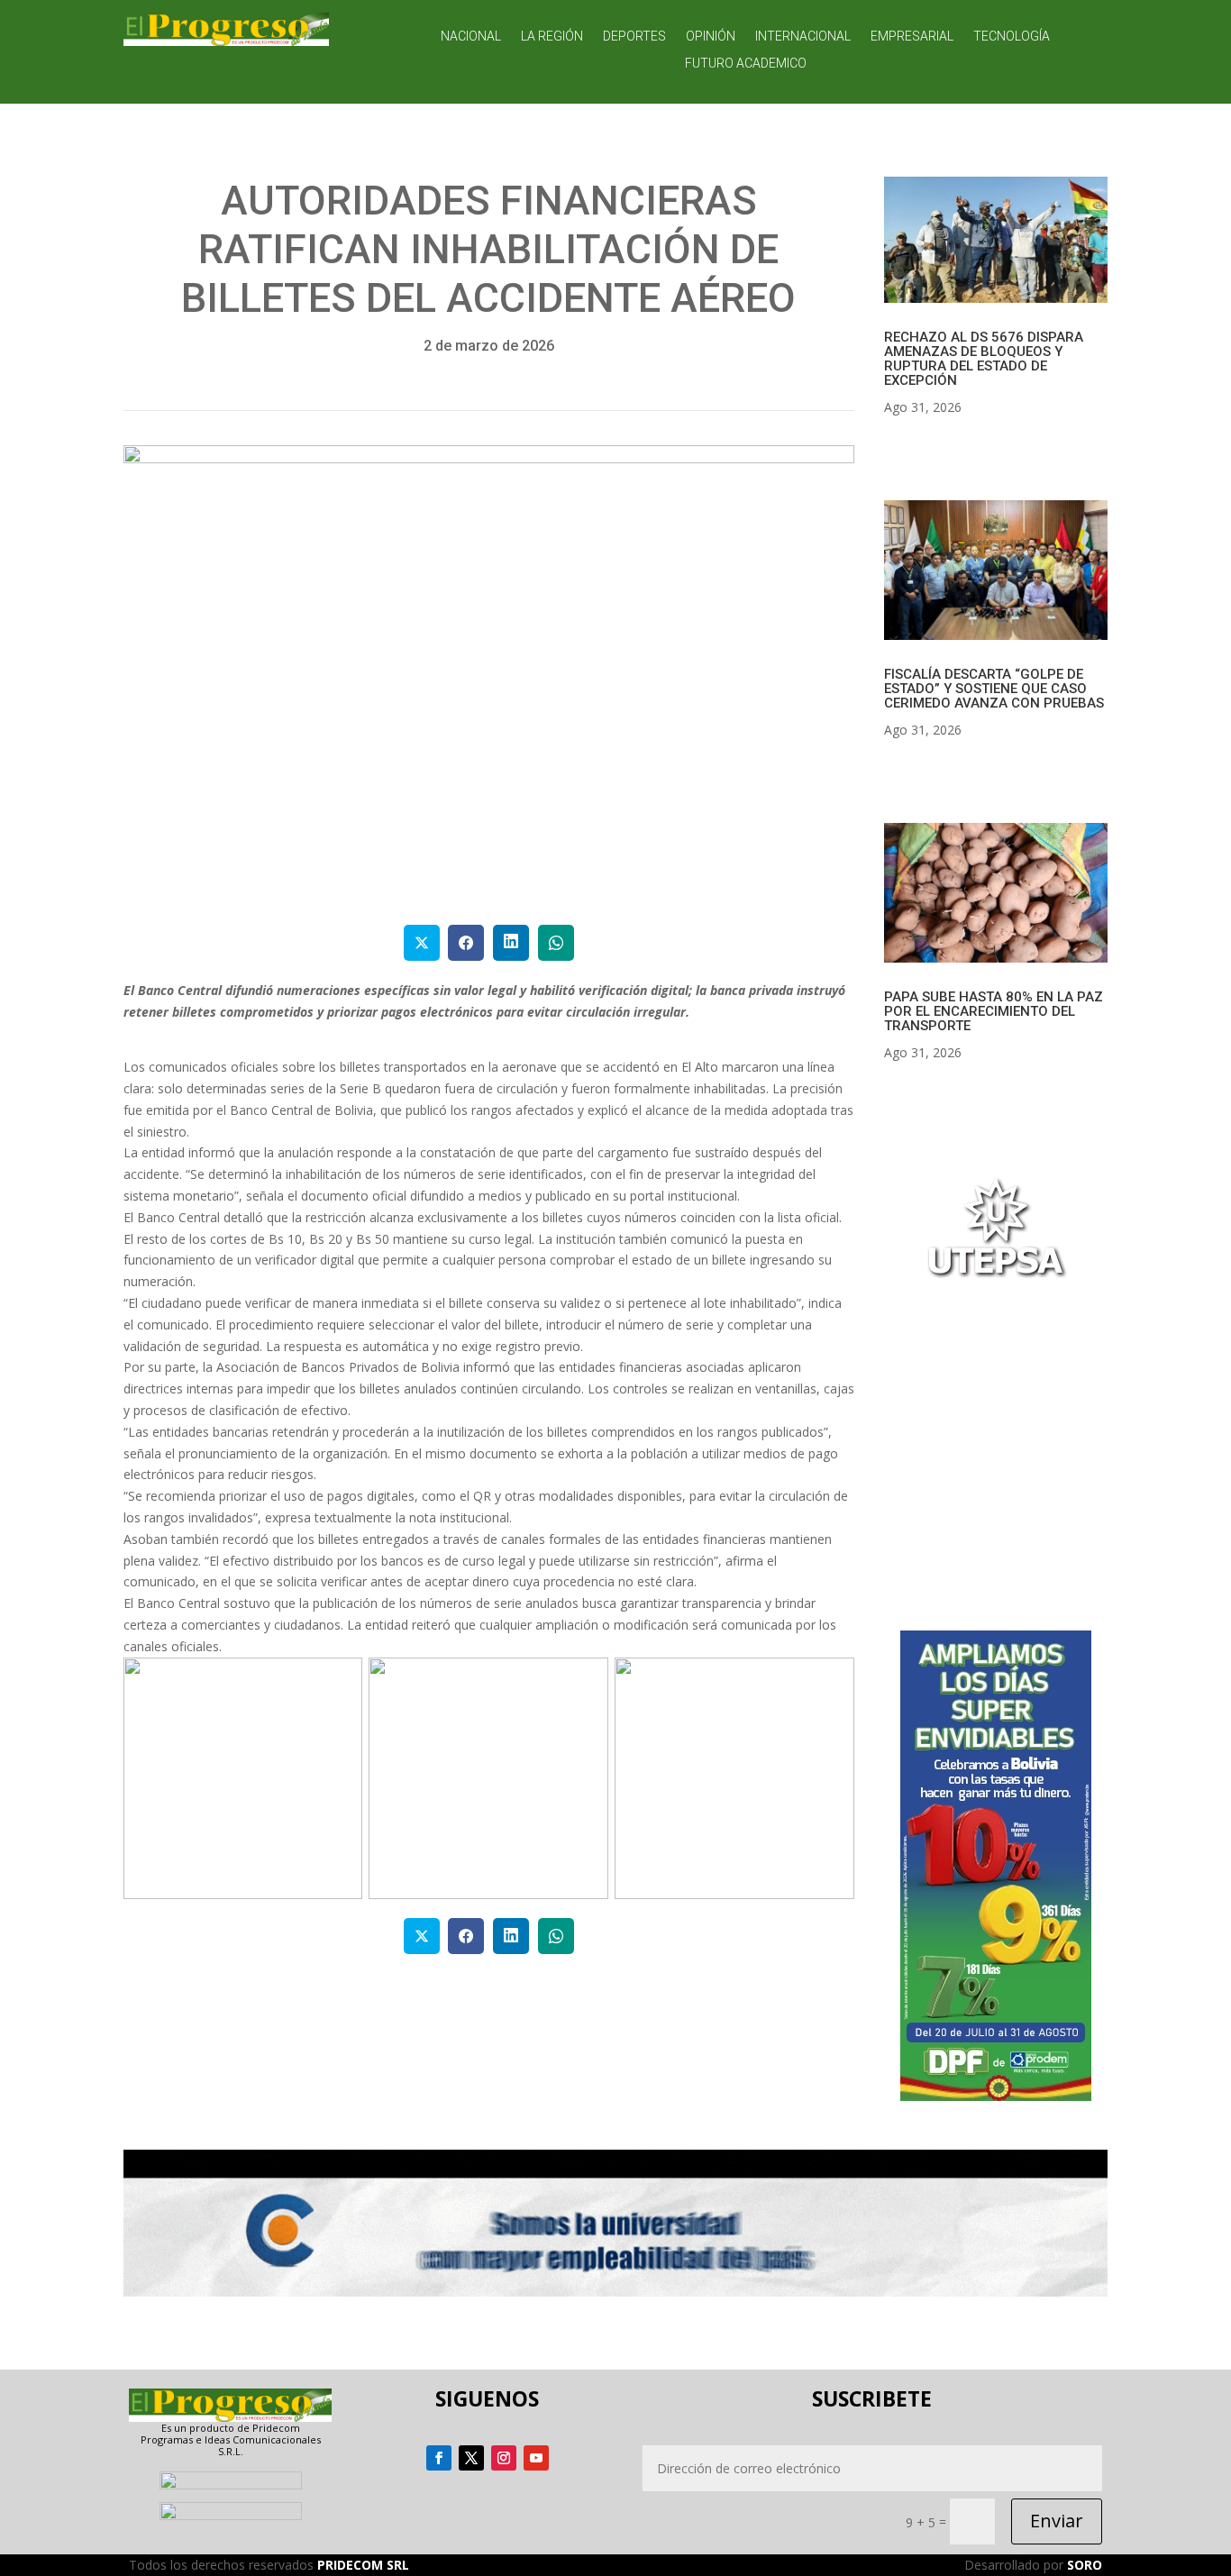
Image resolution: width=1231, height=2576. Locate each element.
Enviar (1057, 2521)
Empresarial (912, 37)
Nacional (471, 37)
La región (552, 37)
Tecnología (1012, 37)
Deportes (634, 37)
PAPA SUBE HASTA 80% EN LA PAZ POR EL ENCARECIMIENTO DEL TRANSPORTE (994, 1011)
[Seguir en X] (471, 2458)
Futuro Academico (746, 64)
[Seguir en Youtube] (536, 2458)
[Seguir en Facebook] (439, 2458)
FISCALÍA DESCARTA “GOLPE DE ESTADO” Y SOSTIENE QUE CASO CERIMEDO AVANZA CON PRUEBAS (994, 689)
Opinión (711, 37)
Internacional (803, 37)
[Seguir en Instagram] (504, 2458)
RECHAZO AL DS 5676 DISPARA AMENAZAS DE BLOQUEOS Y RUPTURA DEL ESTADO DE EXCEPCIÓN (984, 359)
